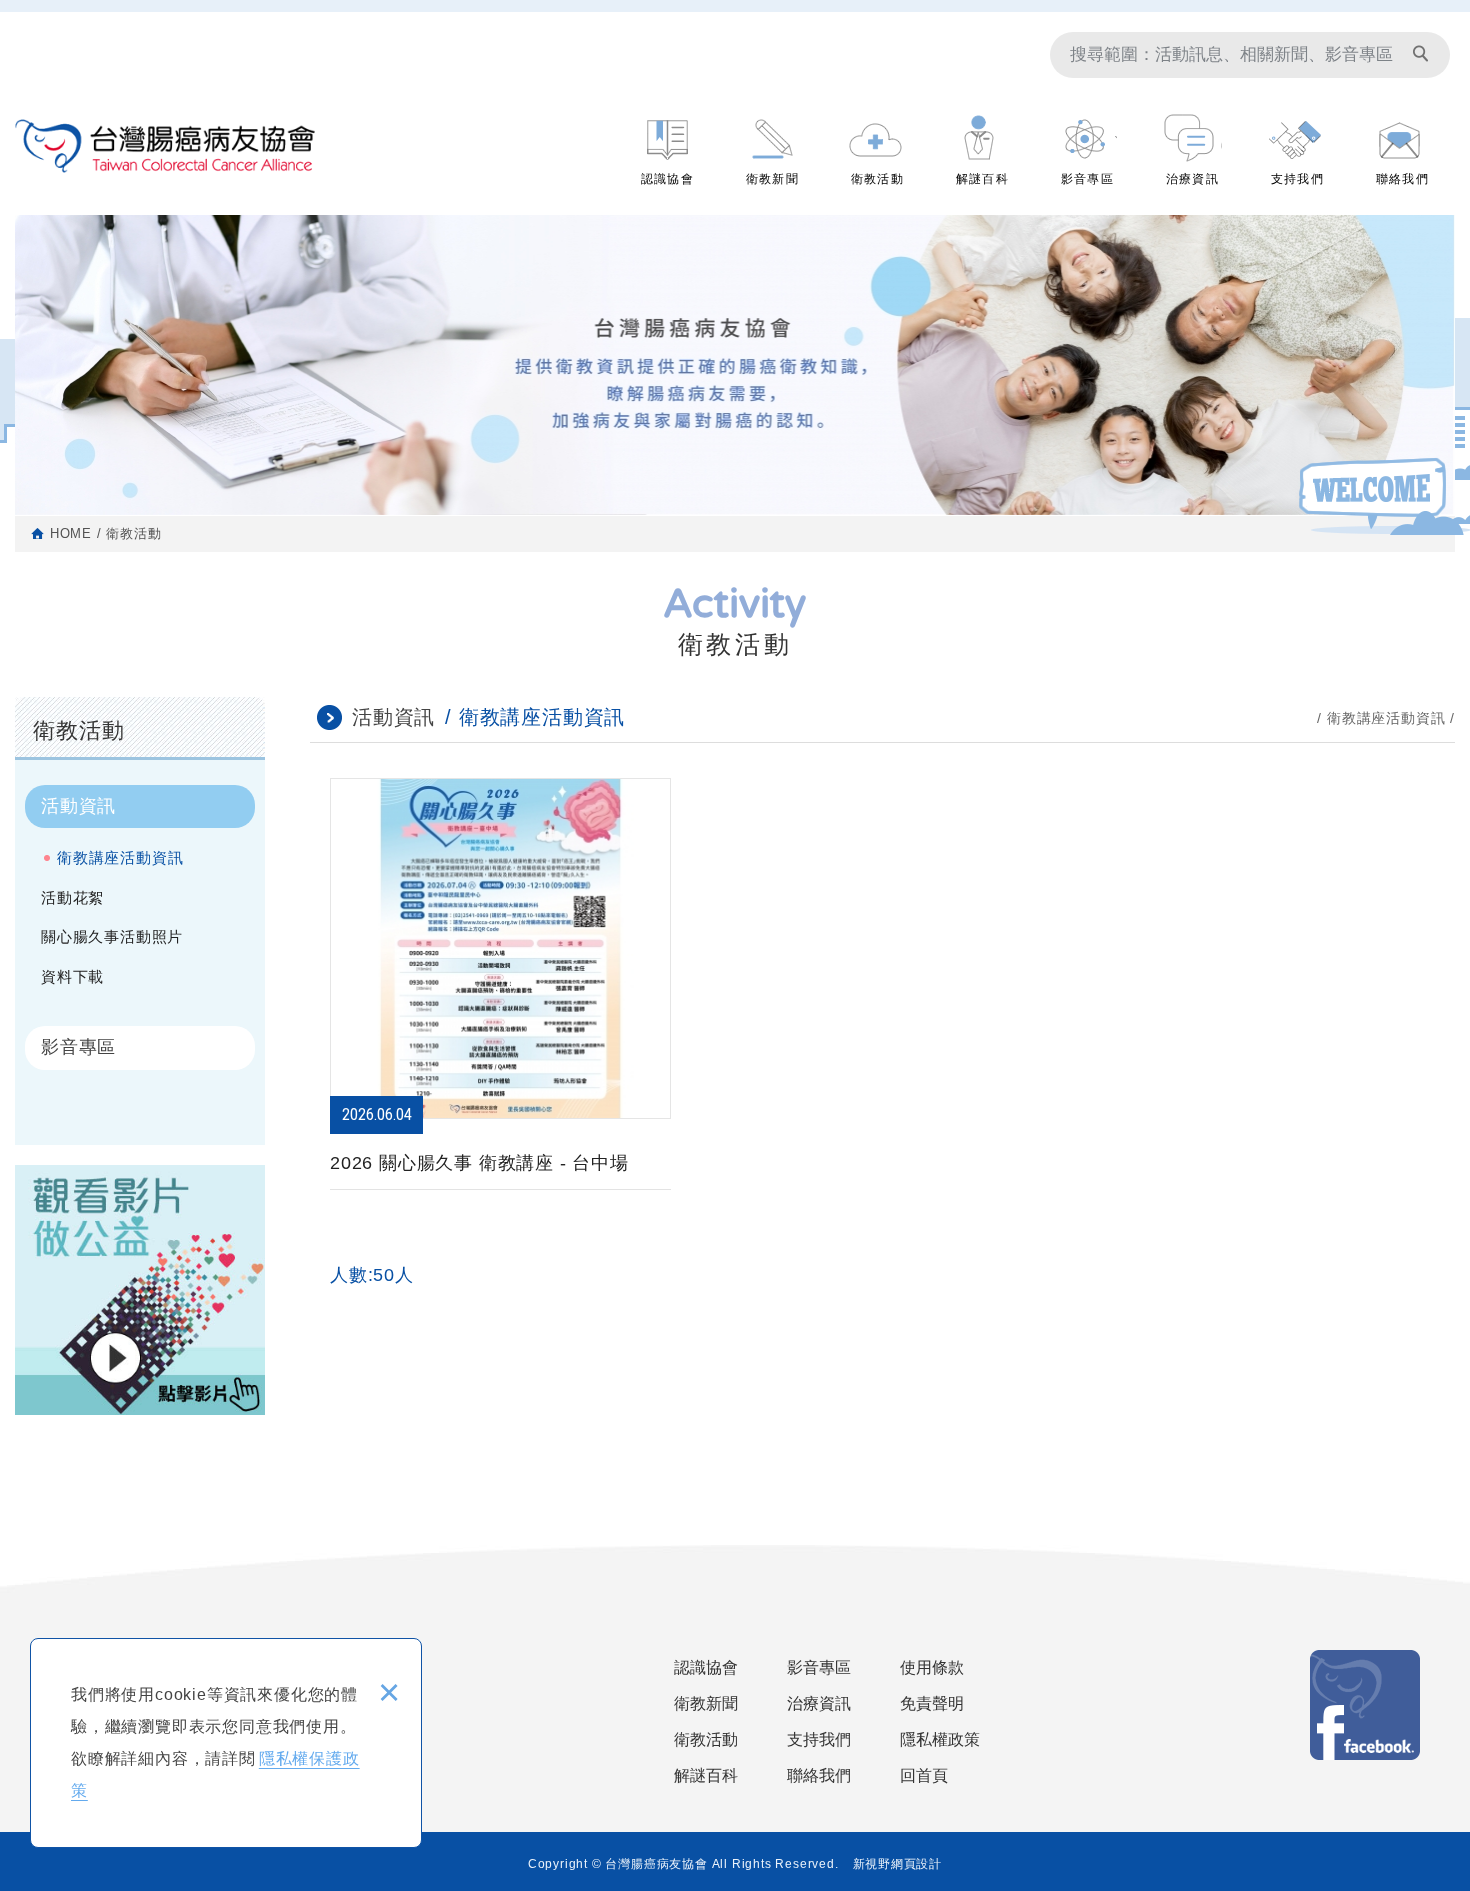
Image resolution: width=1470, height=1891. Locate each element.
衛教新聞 (772, 176)
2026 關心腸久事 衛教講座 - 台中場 (500, 1035)
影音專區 (1087, 176)
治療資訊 (1192, 176)
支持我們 (1297, 176)
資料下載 (72, 976)
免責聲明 (932, 1703)
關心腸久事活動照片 (112, 936)
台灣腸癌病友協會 (165, 145)
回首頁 (924, 1775)
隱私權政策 (940, 1739)
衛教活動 (877, 176)
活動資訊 (78, 806)
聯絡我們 (1402, 176)
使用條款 (932, 1667)
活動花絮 (72, 897)
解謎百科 (982, 176)
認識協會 (667, 176)
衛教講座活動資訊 (120, 857)
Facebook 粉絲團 (1365, 1705)
